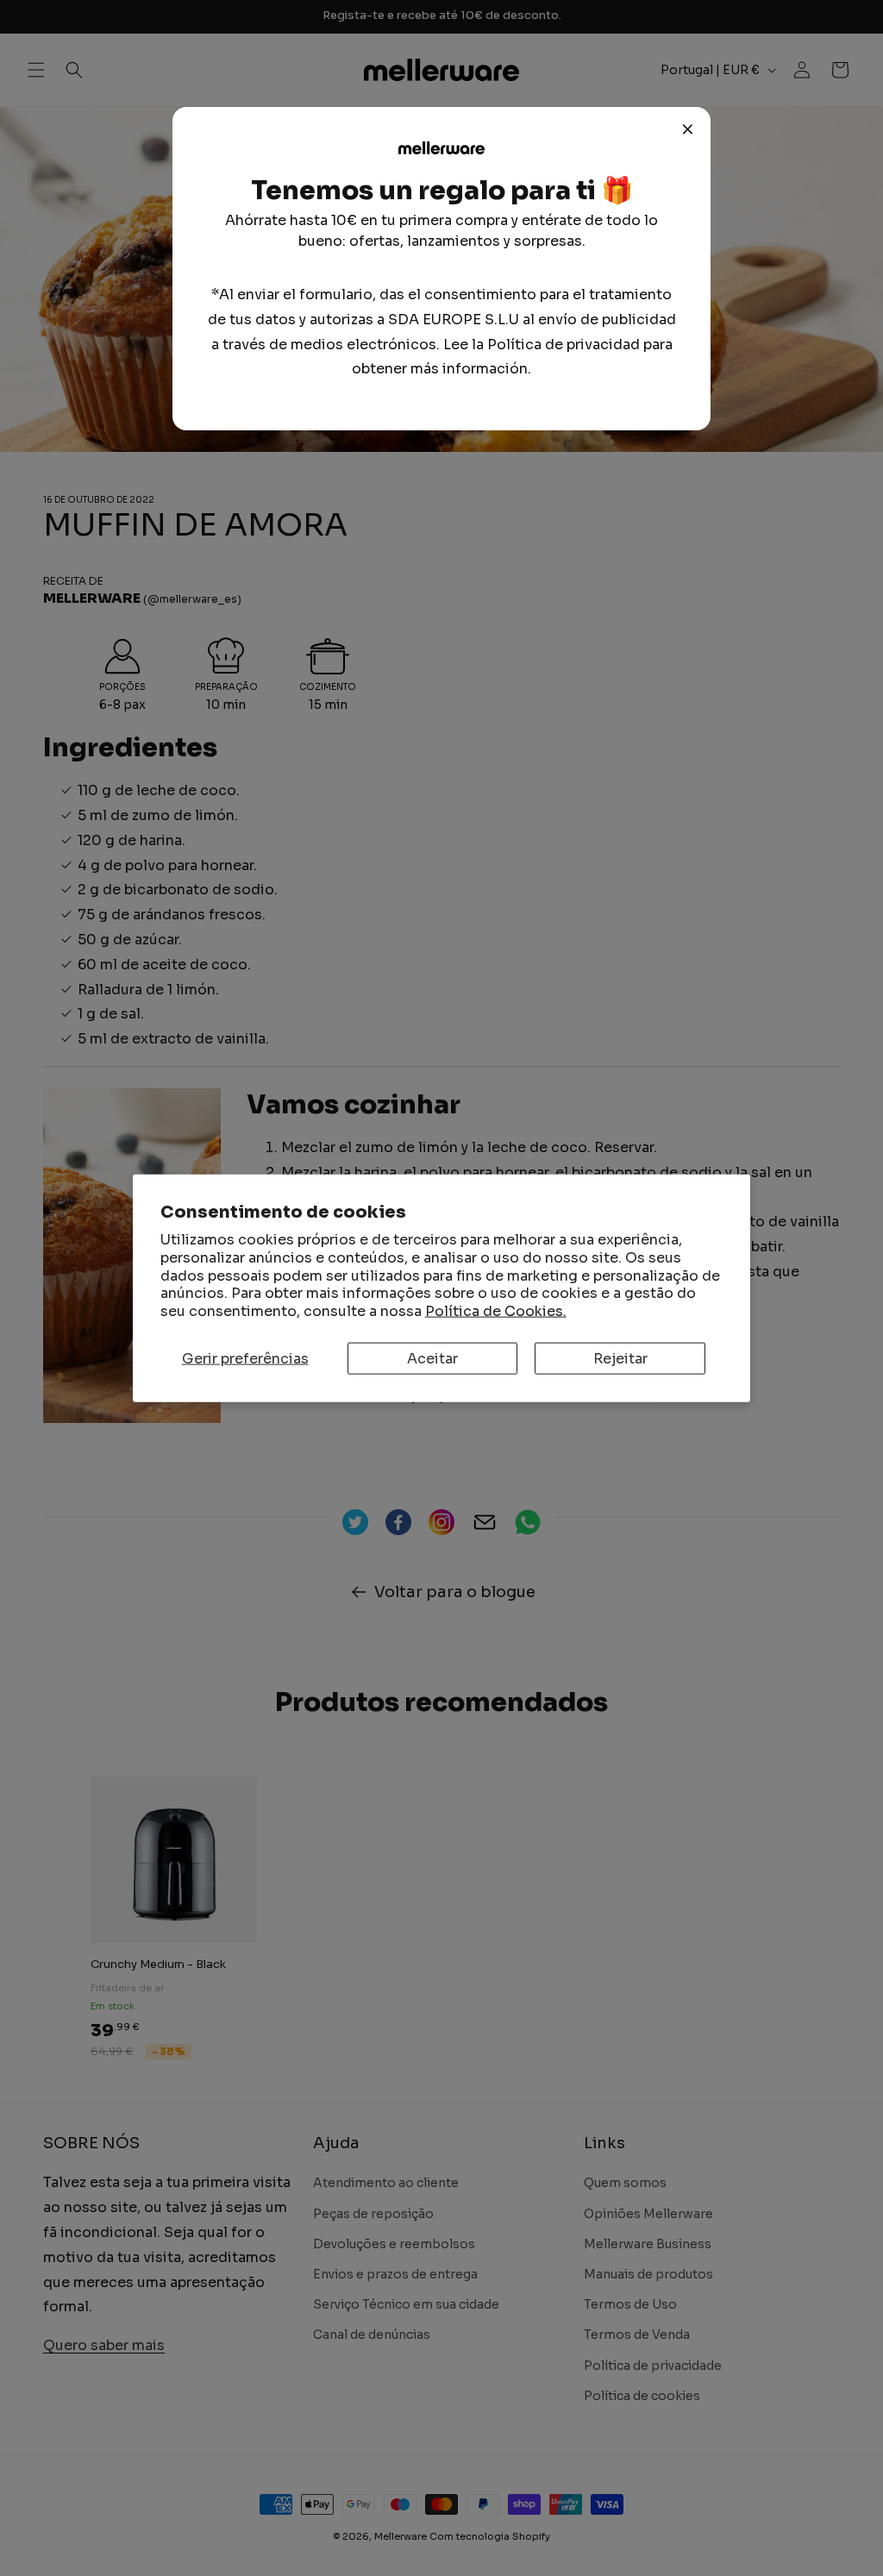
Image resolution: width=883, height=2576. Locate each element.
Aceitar (432, 1359)
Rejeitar (620, 1359)
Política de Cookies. (496, 1311)
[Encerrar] (688, 129)
